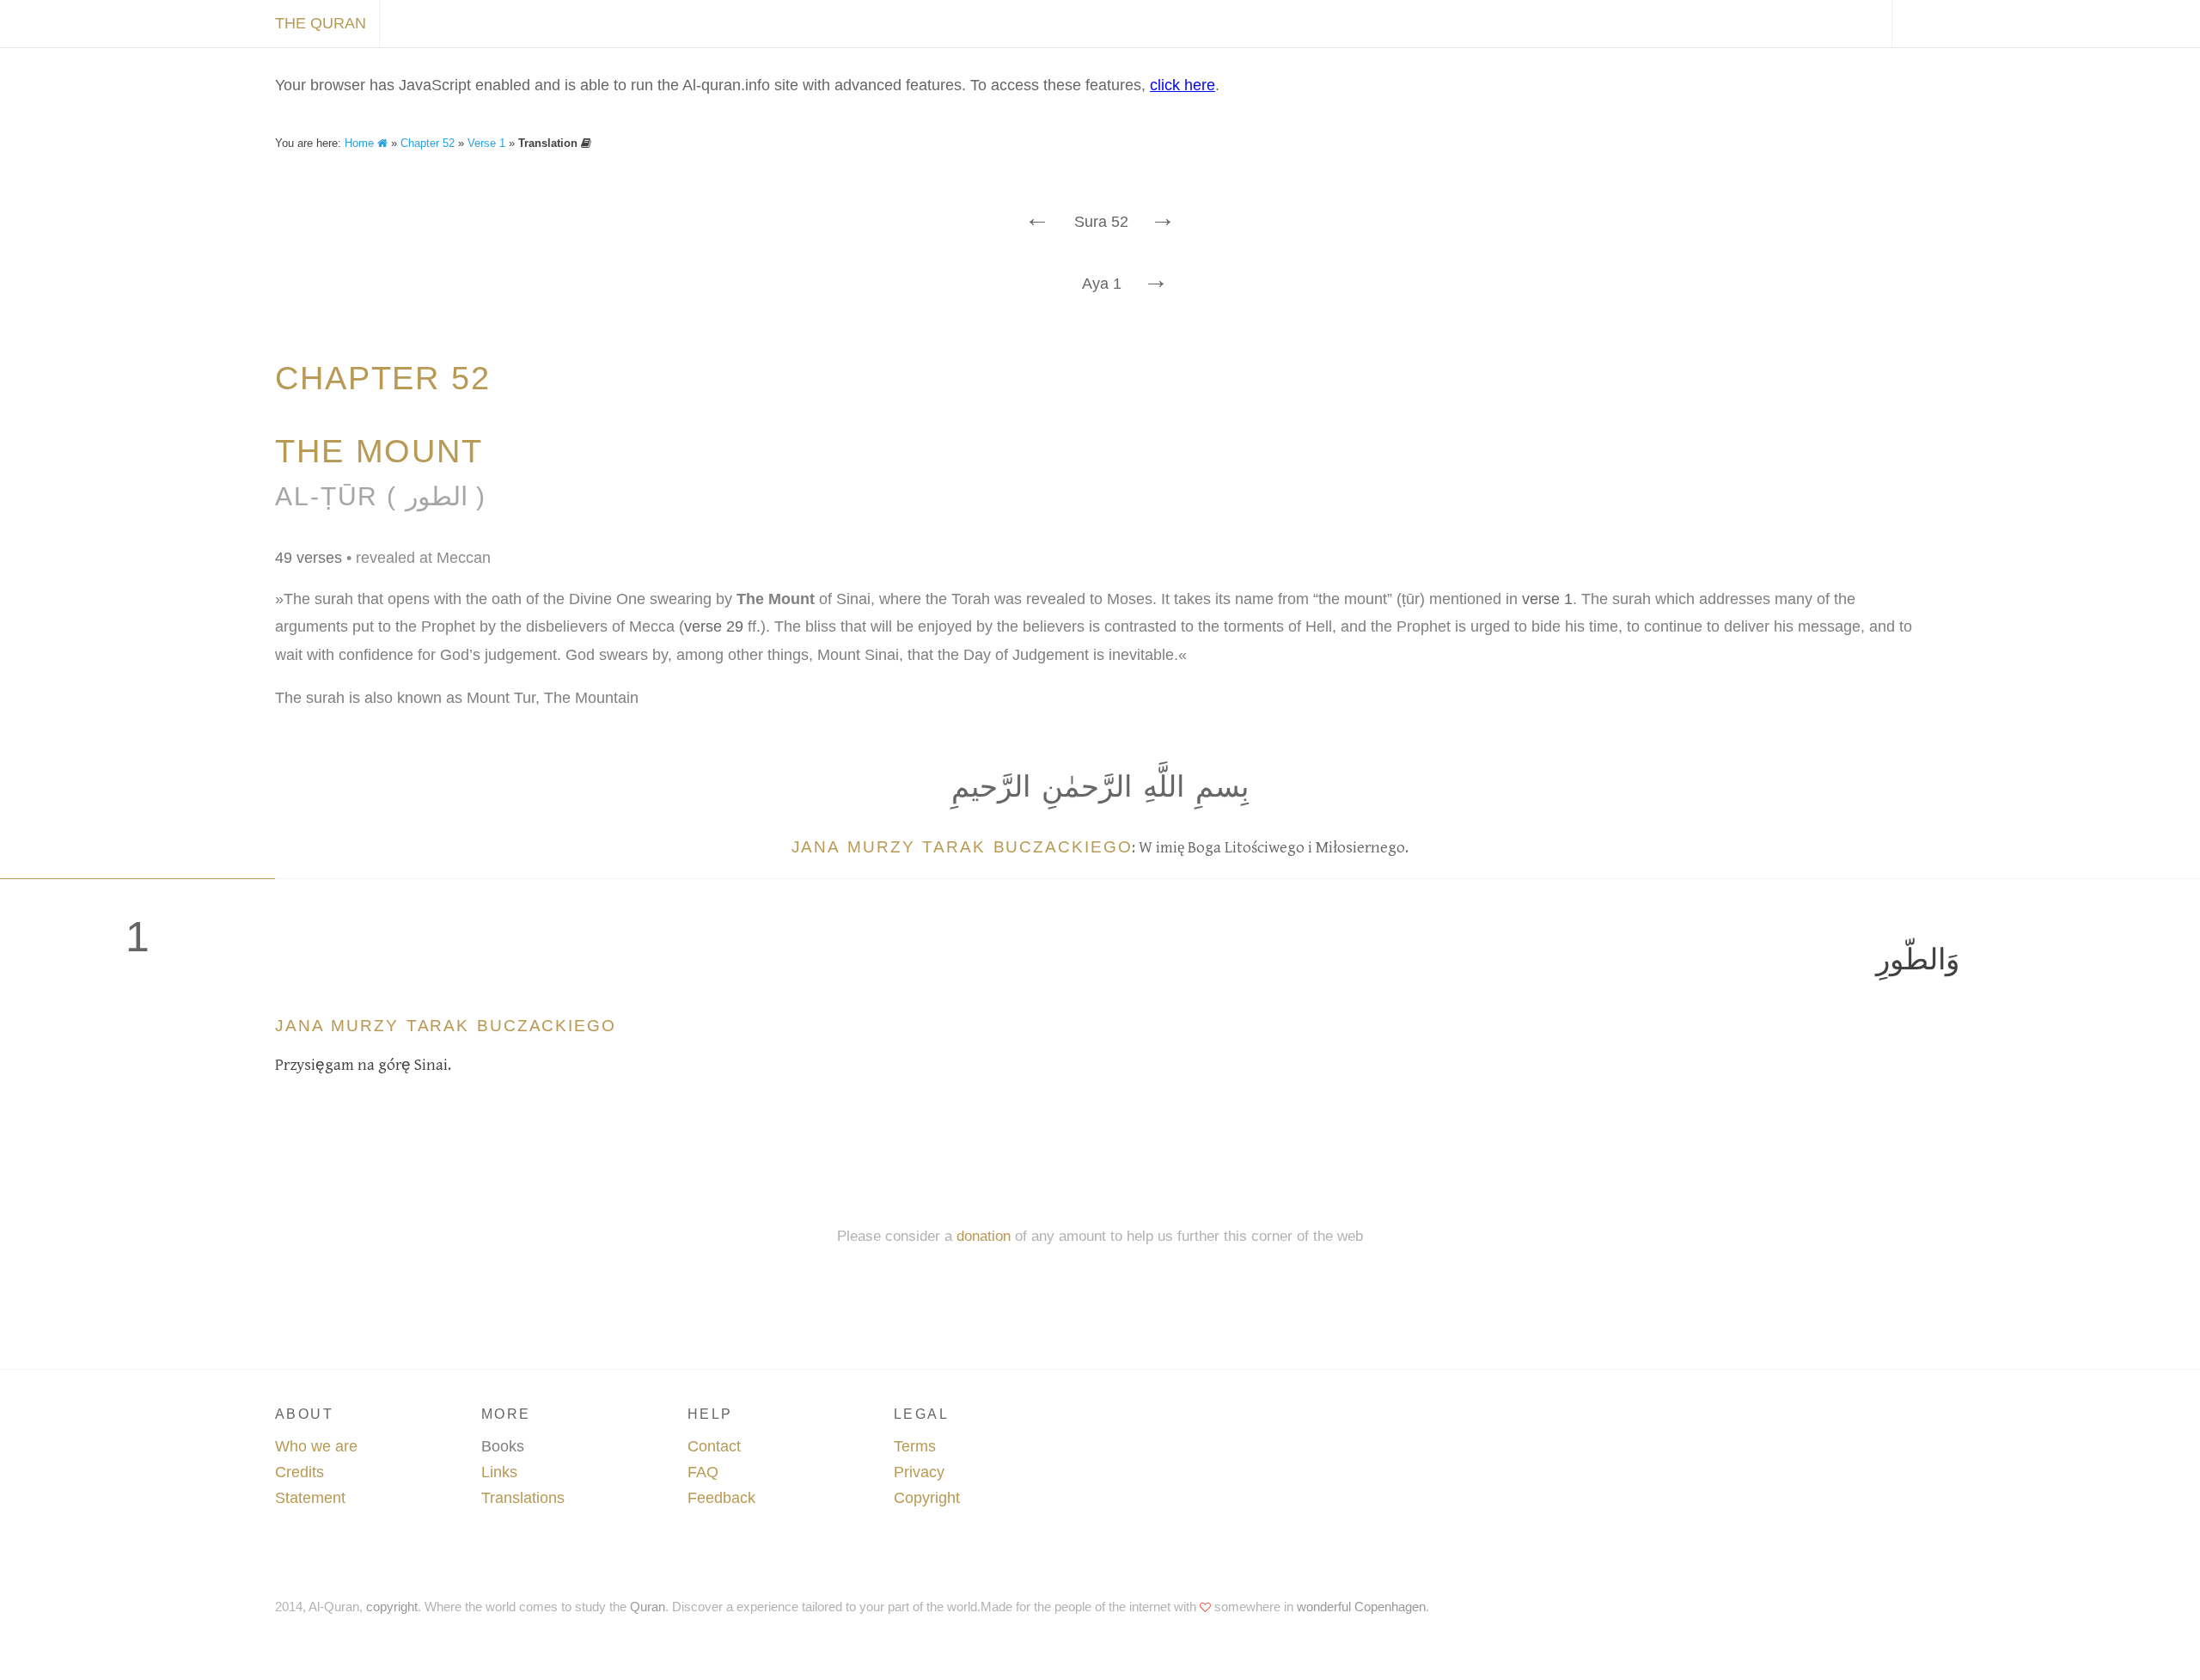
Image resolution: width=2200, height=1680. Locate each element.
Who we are (316, 1446)
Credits (299, 1472)
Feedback (721, 1498)
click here (1182, 85)
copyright (392, 1607)
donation (984, 1236)
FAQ (703, 1472)
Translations (523, 1498)
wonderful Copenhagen (1361, 1607)
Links (499, 1472)
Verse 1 (486, 143)
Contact (714, 1446)
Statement (310, 1498)
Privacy (919, 1472)
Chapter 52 (428, 143)
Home (361, 143)
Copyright (927, 1498)
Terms (915, 1446)
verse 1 (1547, 599)
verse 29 (714, 626)
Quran (648, 1607)
